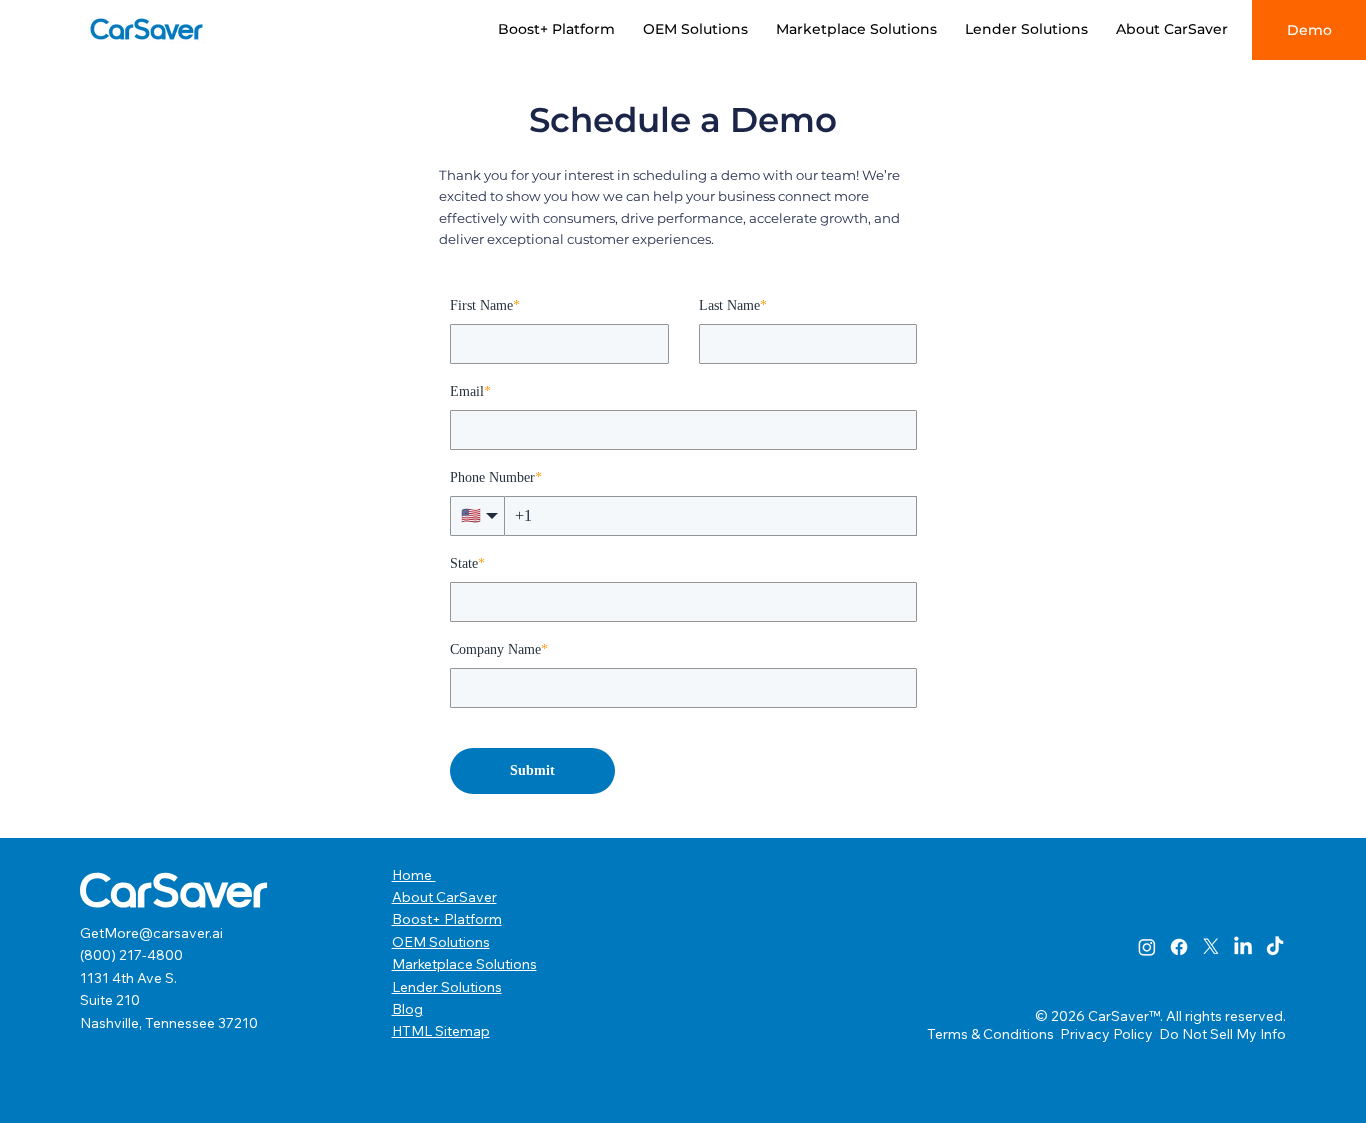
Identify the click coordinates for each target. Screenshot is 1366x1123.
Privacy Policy (1108, 1034)
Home (414, 875)
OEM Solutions (441, 942)
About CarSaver (444, 897)
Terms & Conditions (992, 1034)
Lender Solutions (447, 987)
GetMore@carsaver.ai (151, 933)
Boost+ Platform (447, 919)
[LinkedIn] (1243, 947)
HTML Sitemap (441, 1031)
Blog (407, 1009)
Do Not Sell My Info (1222, 1034)
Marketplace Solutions (464, 964)
